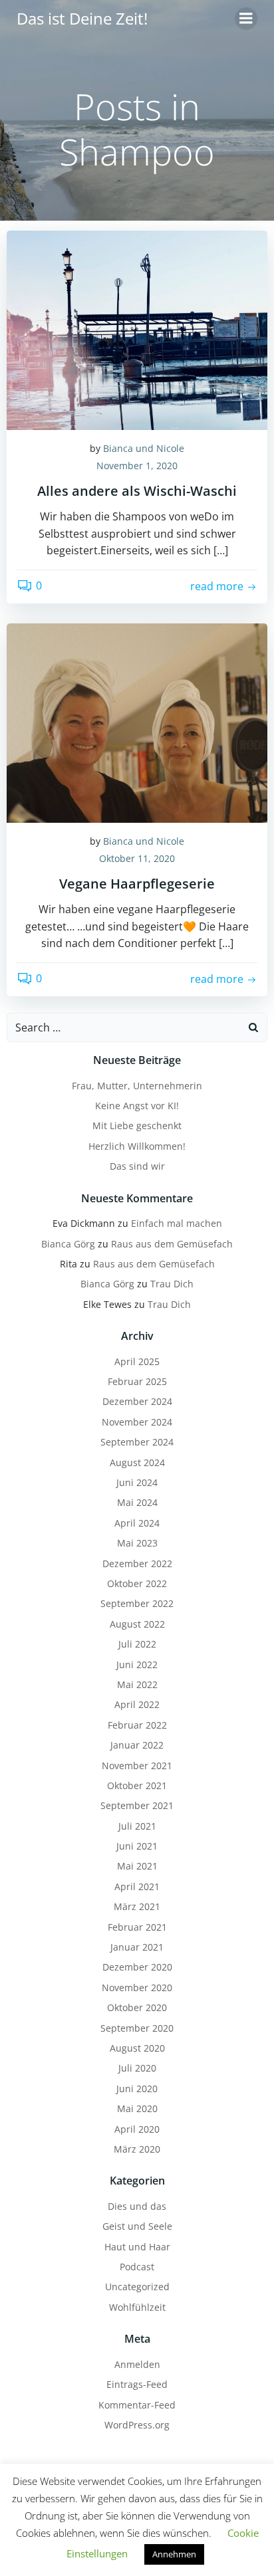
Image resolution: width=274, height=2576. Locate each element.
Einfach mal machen (177, 1223)
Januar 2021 (137, 1947)
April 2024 (137, 1523)
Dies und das (137, 2206)
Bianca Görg (68, 1244)
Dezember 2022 (137, 1563)
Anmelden (137, 2364)
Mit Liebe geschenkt (137, 1126)
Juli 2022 (137, 1644)
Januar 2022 (137, 1745)
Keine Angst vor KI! (137, 1106)
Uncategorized (137, 2287)
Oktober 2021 (137, 1785)
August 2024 (137, 1462)
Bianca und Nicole (144, 448)
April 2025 (137, 1361)
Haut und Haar (137, 2247)
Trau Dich (172, 1284)
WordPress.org (137, 2425)
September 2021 (137, 1805)
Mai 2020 (137, 2108)
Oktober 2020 (137, 2007)
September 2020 (137, 2028)
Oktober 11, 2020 (137, 858)
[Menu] (246, 19)
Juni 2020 (137, 2089)
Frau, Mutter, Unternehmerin (137, 1086)
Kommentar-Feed (137, 2405)
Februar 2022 (137, 1725)
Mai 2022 (137, 1684)
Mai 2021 (137, 1866)
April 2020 (137, 2129)
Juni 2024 (137, 1482)
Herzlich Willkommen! (137, 1146)
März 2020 (137, 2149)
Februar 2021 (137, 1927)
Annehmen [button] (174, 2554)
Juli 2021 (137, 1826)
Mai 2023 (137, 1543)
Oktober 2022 (137, 1583)
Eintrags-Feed (137, 2384)
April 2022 (137, 1704)
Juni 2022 (137, 1664)
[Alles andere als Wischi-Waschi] (137, 329)
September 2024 (137, 1442)
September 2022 (137, 1603)
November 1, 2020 (137, 466)
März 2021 (137, 1906)
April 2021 (137, 1886)
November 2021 (137, 1766)
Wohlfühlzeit (137, 2307)
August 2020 (137, 2048)
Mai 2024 (137, 1502)
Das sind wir (137, 1166)
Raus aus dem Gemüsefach (172, 1244)
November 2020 (137, 1987)
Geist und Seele (137, 2226)
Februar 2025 (137, 1381)
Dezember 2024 (137, 1401)
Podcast (137, 2267)
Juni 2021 (137, 1846)
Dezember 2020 (137, 1967)
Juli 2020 (137, 2068)
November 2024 (137, 1422)
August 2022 (137, 1624)
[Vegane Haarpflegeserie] (137, 722)
